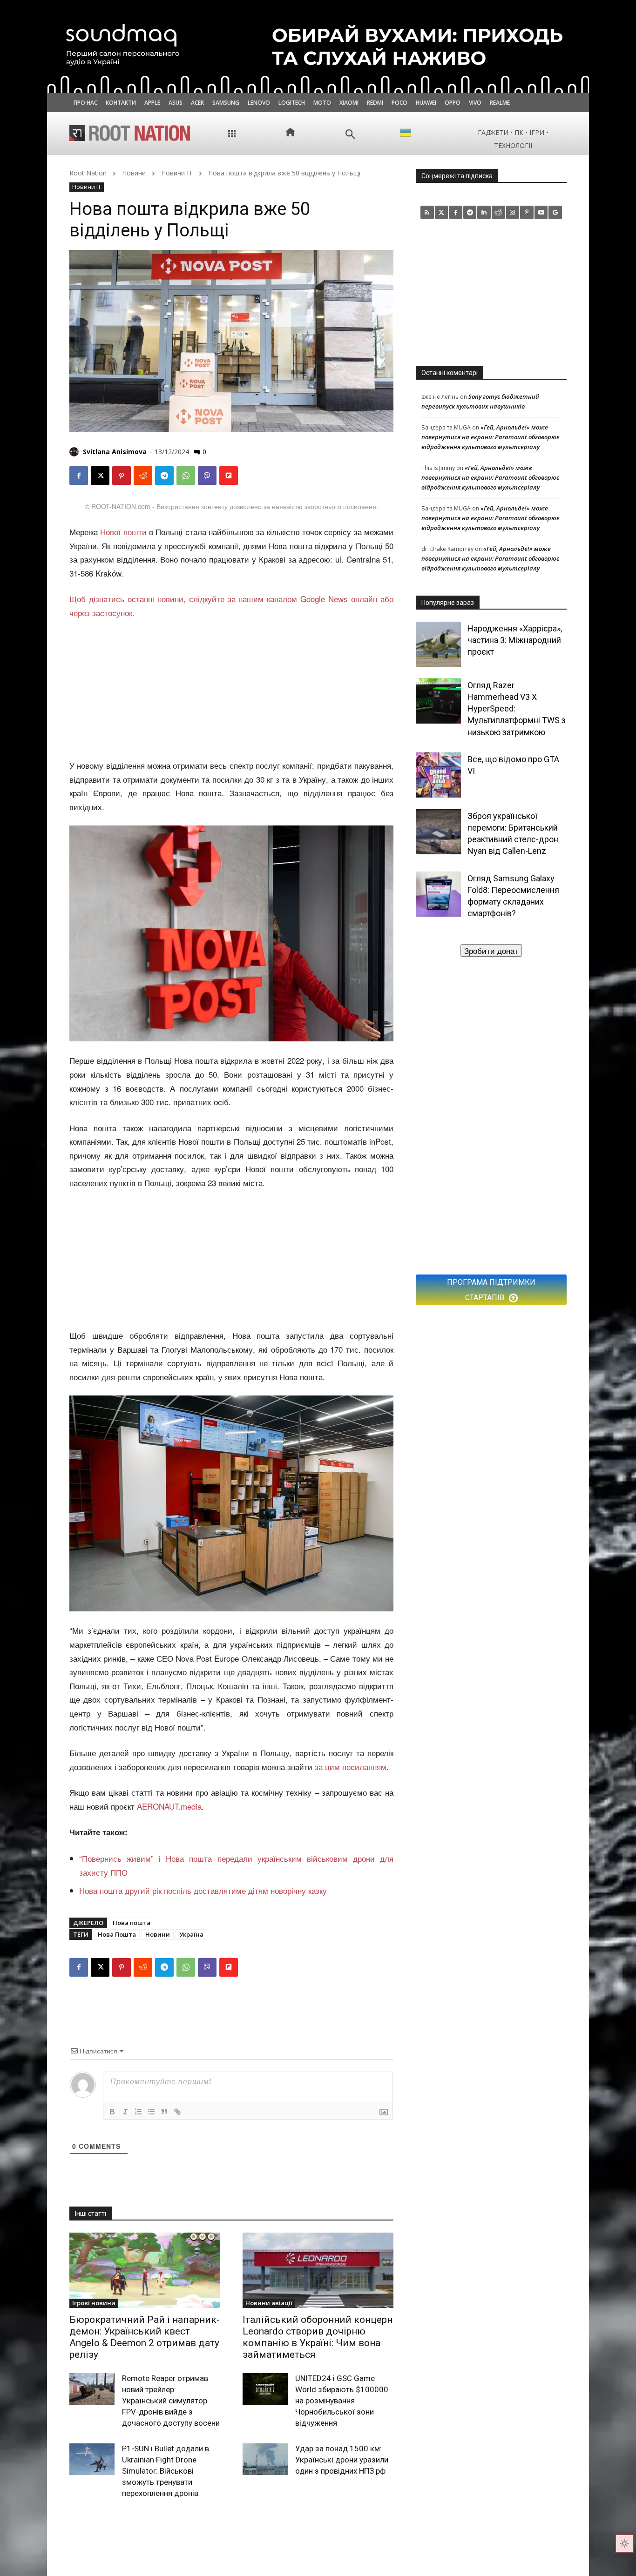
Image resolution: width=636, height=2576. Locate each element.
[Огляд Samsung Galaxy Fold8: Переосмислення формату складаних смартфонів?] (438, 894)
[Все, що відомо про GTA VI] (438, 775)
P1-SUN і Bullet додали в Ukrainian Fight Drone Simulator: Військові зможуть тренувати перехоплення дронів (166, 2471)
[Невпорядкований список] (151, 2112)
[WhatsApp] (186, 476)
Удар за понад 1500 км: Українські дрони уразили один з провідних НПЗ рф (342, 2460)
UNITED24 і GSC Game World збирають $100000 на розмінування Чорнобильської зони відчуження (342, 2400)
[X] (100, 476)
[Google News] (555, 212)
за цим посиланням (351, 1767)
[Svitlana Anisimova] (75, 452)
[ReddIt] (143, 476)
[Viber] (207, 476)
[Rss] (427, 212)
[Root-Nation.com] (130, 133)
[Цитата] (164, 2112)
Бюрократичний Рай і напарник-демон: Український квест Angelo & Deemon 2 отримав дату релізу (145, 2337)
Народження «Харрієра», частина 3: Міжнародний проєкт (515, 640)
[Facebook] (79, 476)
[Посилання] (177, 2112)
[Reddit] (498, 212)
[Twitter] (442, 212)
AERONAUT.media (169, 1806)
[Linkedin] (484, 212)
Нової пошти (123, 532)
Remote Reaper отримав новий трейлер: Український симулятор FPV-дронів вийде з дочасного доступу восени (171, 2400)
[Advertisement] (231, 690)
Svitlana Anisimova (115, 452)
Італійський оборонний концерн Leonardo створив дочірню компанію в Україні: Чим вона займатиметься (318, 2337)
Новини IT (177, 173)
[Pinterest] (122, 476)
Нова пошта (132, 1923)
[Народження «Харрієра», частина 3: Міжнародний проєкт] (438, 644)
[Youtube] (541, 212)
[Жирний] (112, 2112)
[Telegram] (164, 476)
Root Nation (88, 173)
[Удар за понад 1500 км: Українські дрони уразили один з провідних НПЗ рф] (265, 2459)
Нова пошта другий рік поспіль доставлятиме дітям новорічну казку (203, 1890)
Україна (191, 1934)
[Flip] (229, 476)
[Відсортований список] (138, 2112)
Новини (134, 173)
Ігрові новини (94, 2303)
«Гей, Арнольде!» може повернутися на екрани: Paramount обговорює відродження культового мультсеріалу (490, 437)
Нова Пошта (117, 1934)
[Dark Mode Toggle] (624, 2543)
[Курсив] (125, 2112)
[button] (350, 134)
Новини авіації (269, 2303)
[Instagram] (513, 212)
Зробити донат (491, 950)
